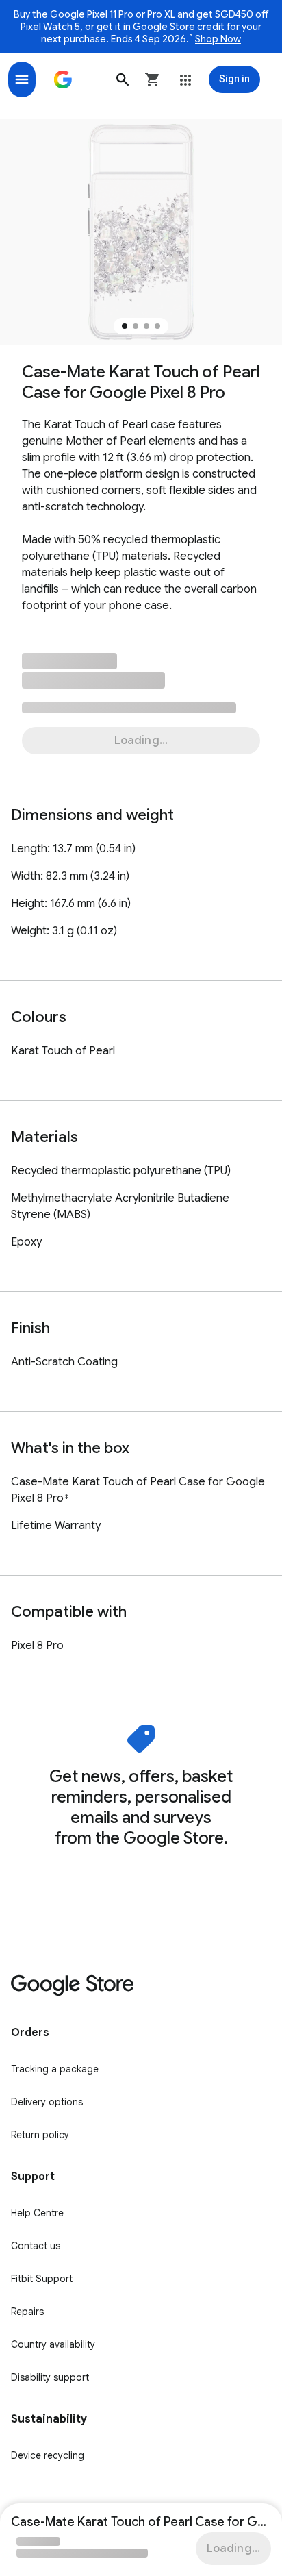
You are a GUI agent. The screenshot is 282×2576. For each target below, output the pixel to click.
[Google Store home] (63, 79)
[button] (123, 79)
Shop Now (218, 39)
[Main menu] (22, 79)
